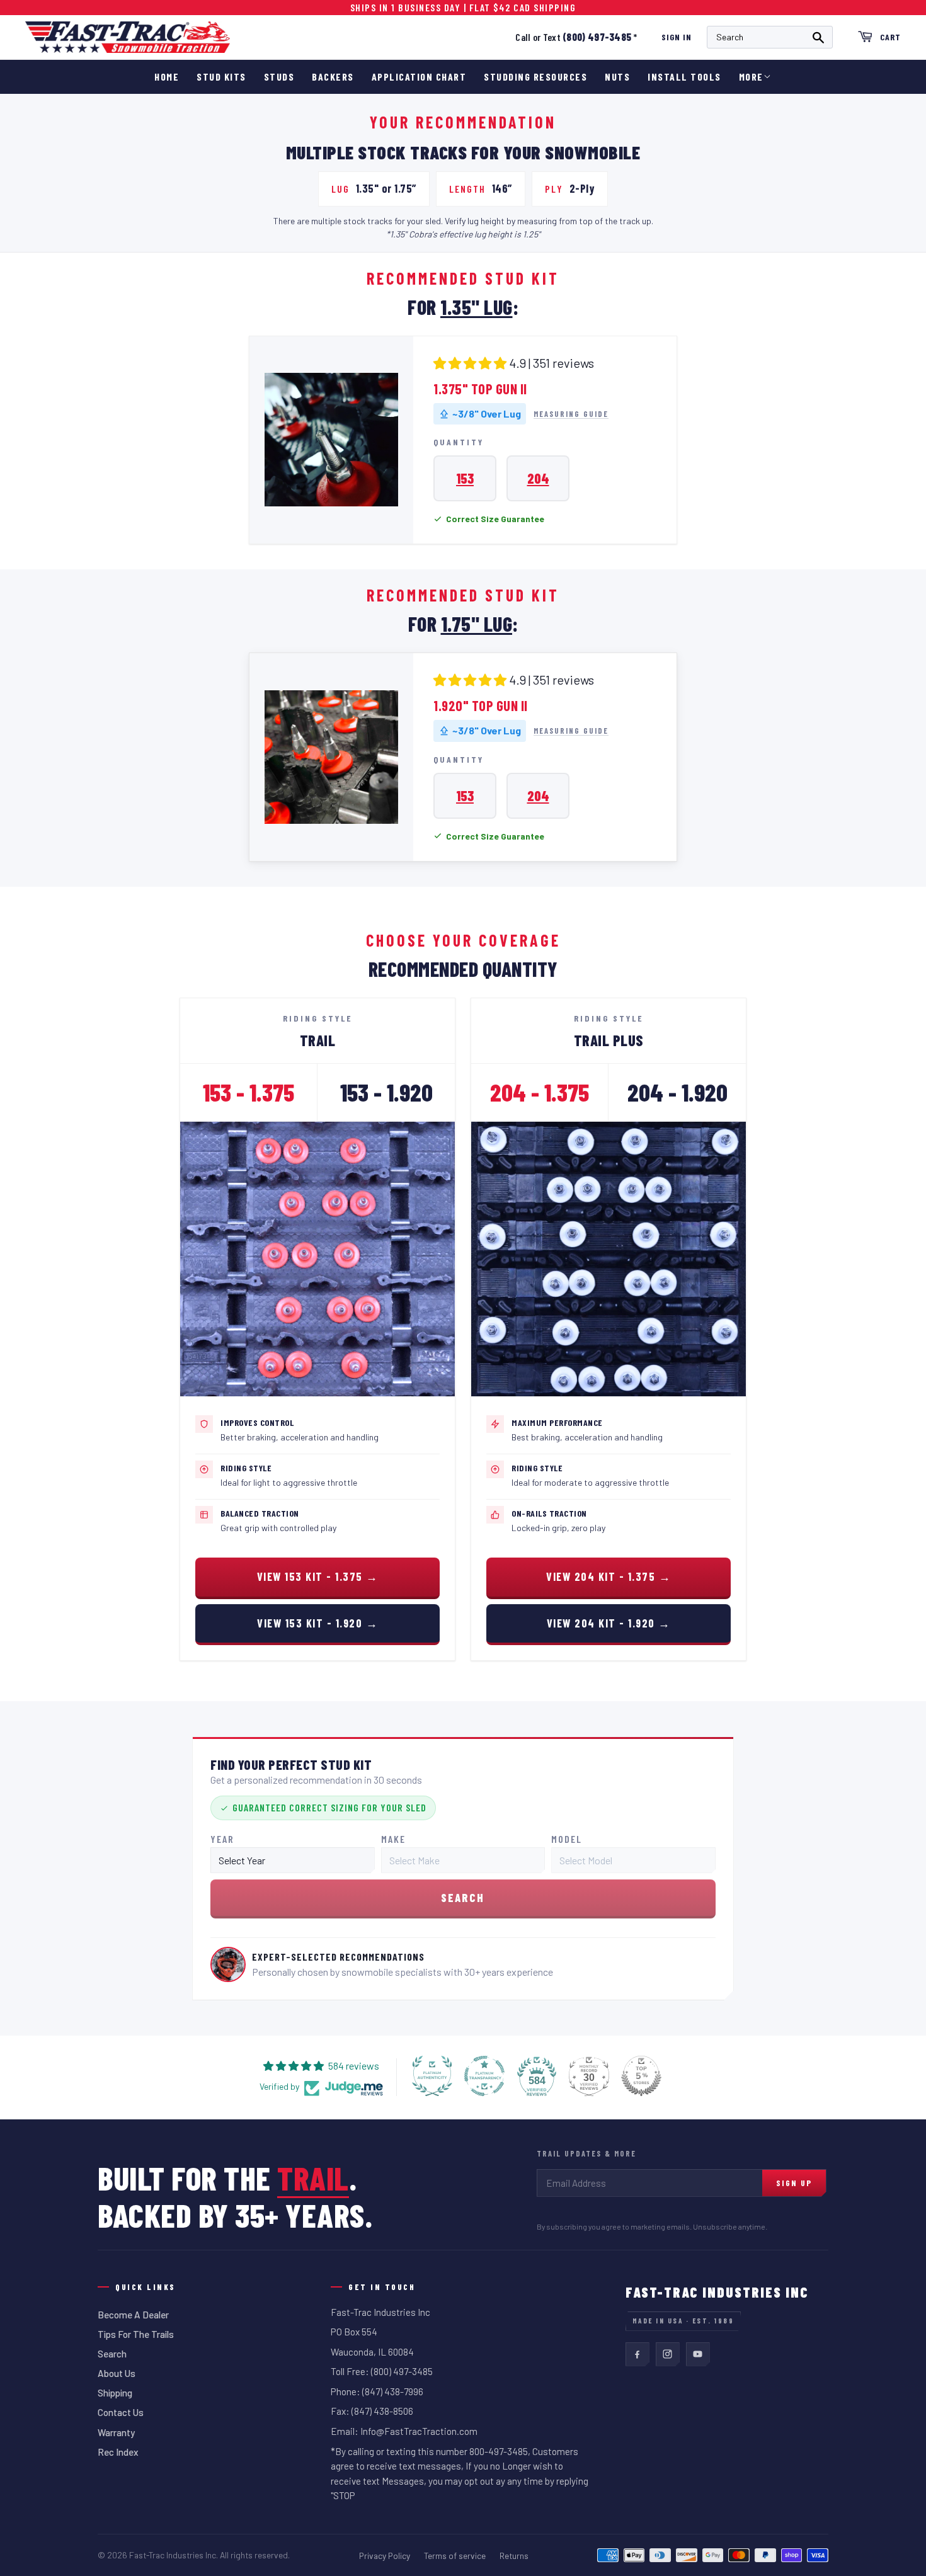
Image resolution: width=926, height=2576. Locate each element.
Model (567, 1839)
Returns (514, 2556)
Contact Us (121, 2412)
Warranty (116, 2432)
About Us (117, 2373)
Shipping (115, 2393)
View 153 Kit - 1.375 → (318, 1576)
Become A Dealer (133, 2315)
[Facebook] (637, 2354)
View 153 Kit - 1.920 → (317, 1623)
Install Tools (684, 77)
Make (393, 1839)
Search (112, 2354)
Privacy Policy (385, 2556)
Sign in (677, 37)
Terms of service (455, 2556)
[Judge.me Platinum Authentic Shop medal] (432, 2076)
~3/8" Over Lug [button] (487, 413)
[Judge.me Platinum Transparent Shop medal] (484, 2076)
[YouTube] (698, 2354)
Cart (890, 37)
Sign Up (794, 2183)
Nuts (617, 77)
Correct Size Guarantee (495, 519)
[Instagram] (668, 2354)
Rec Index (118, 2452)
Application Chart (419, 77)
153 (465, 478)
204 (538, 478)
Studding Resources (535, 77)
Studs (279, 77)
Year (222, 1839)
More (751, 77)
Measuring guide (571, 414)
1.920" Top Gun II (481, 705)
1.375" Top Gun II (480, 389)
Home (167, 77)
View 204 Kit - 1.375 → (609, 1576)
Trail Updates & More (586, 2153)
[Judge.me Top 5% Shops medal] (641, 2076)
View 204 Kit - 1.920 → (609, 1623)
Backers (333, 77)
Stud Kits (221, 77)
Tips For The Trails (136, 2334)
